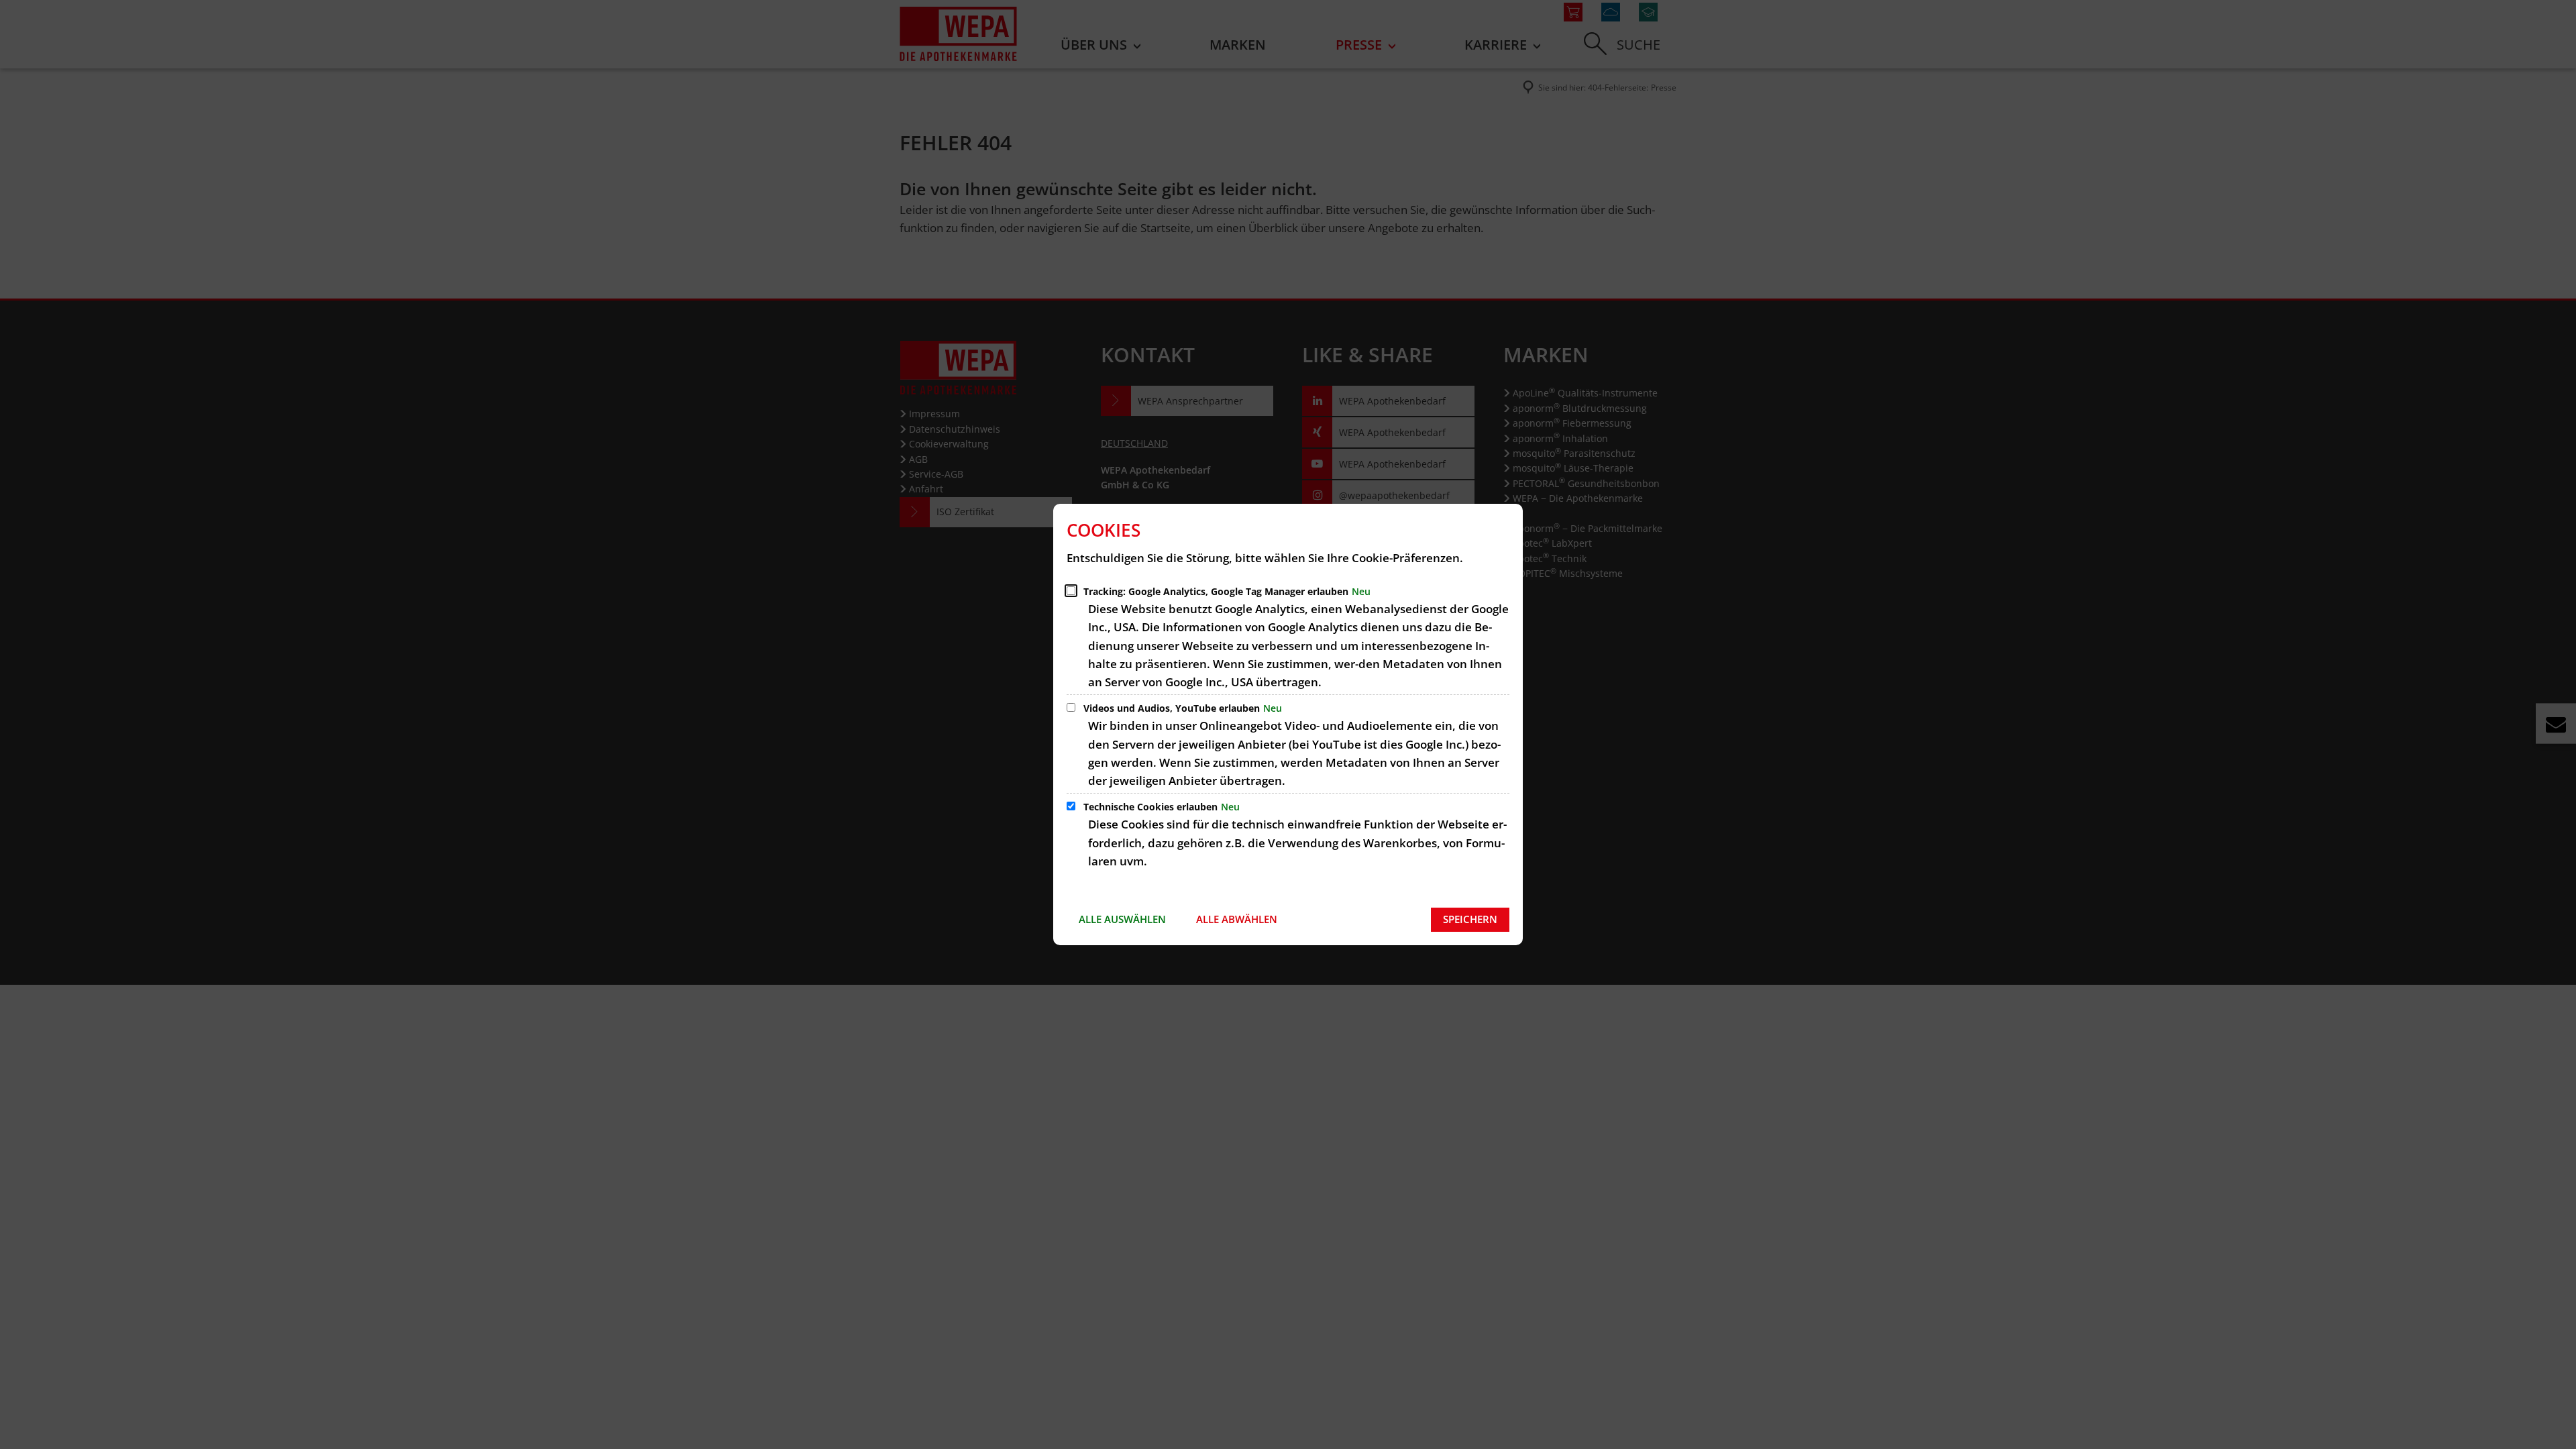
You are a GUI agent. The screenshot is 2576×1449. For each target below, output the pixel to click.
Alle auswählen (1122, 919)
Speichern (1470, 919)
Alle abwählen (1237, 919)
